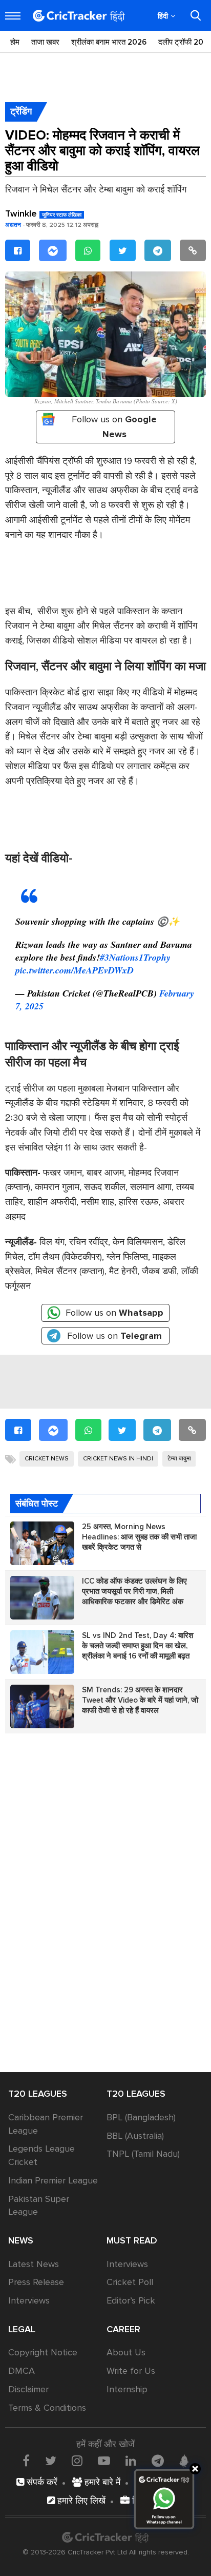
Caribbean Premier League (46, 2124)
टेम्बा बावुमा (179, 1459)
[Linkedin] (131, 2461)
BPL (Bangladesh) (141, 2117)
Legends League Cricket (41, 2155)
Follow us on (114, 427)
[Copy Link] (193, 251)
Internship (127, 2389)
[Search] (196, 15)
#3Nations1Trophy (135, 957)
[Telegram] (158, 251)
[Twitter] (123, 251)
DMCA (22, 2371)
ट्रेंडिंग (21, 111)
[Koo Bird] (184, 2461)
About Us (126, 2352)
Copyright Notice (43, 2352)
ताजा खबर (45, 42)
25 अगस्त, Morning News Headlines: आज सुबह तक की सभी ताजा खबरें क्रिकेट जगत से (139, 1537)
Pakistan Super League (39, 2206)
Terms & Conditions (47, 2408)
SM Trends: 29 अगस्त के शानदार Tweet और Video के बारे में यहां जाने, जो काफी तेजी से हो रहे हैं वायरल (140, 1700)
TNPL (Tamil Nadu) (143, 2154)
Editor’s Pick (131, 2300)
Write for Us (131, 2371)
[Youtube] (104, 2461)
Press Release (36, 2282)
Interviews (29, 2300)
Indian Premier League (53, 2180)
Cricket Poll (130, 2282)
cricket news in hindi (118, 1459)
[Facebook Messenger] (53, 251)
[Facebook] (18, 251)
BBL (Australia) (135, 2136)
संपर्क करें (41, 2482)
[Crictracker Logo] (79, 16)
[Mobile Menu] (13, 16)
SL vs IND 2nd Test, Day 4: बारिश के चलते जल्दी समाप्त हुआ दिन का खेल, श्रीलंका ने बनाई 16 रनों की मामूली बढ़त (138, 1646)
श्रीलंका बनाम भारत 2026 (109, 42)
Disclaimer (28, 2389)
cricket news (47, 1459)
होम (15, 42)
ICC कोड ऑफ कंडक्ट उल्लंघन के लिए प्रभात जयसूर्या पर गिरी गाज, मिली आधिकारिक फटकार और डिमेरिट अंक (134, 1591)
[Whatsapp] (88, 251)
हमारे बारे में (101, 2482)
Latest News (34, 2264)
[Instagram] (77, 2461)
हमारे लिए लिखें (80, 2501)
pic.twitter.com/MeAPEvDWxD (75, 970)
